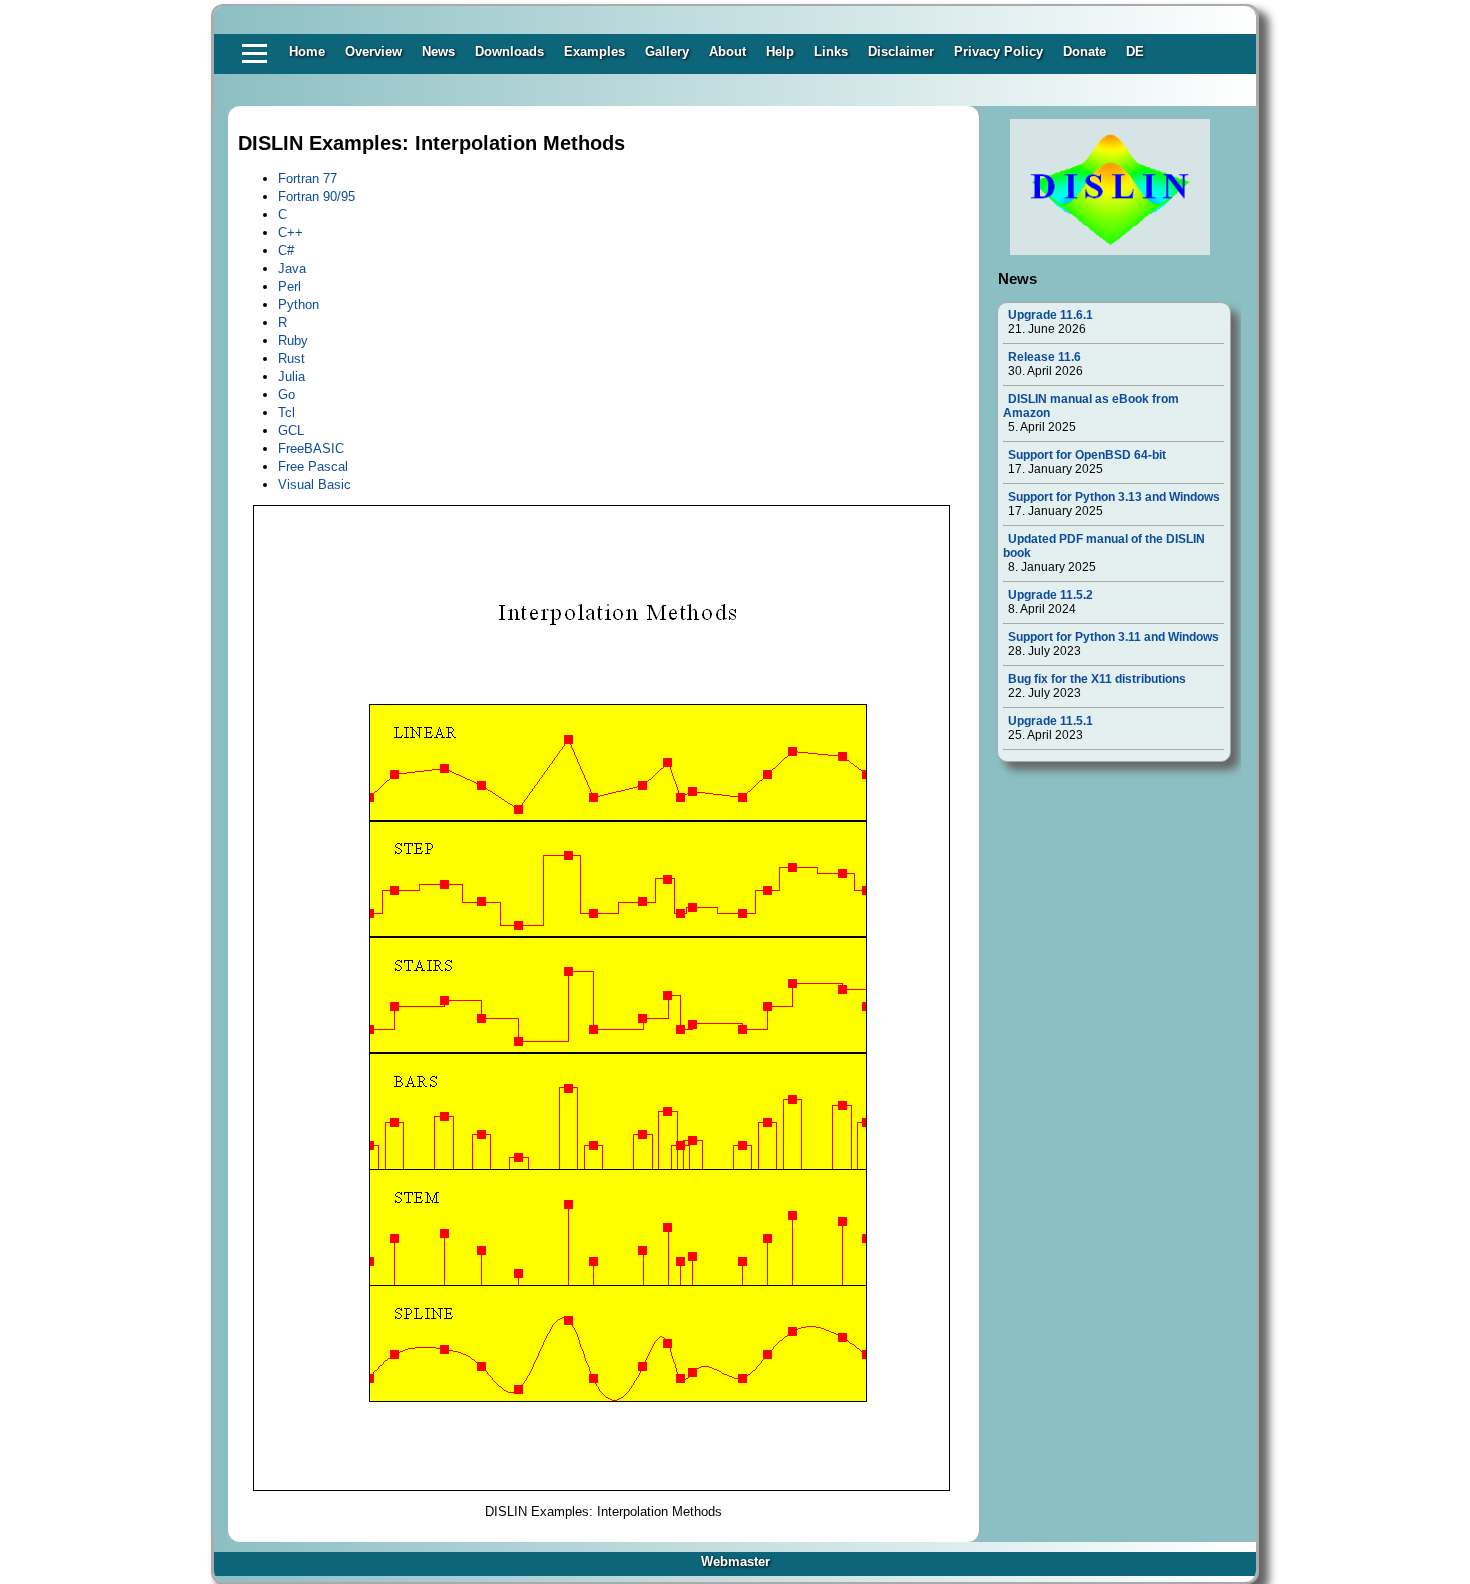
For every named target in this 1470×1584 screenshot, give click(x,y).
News (438, 51)
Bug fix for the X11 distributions (1097, 679)
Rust (291, 358)
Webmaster (735, 1561)
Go (286, 394)
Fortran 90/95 (316, 196)
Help (780, 51)
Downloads (509, 51)
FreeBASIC (311, 448)
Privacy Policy (998, 51)
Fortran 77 (307, 178)
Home (307, 51)
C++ (290, 232)
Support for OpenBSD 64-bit (1087, 455)
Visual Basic (314, 484)
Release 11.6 (1044, 357)
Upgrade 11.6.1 (1050, 315)
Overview (373, 51)
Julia (291, 376)
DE (1135, 51)
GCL (291, 430)
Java (292, 268)
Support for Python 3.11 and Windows (1113, 637)
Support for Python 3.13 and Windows (1114, 497)
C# (286, 250)
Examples (594, 51)
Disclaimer (901, 51)
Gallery (667, 51)
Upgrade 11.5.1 (1050, 721)
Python (298, 304)
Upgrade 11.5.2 (1050, 595)
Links (831, 51)
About (727, 51)
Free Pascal (313, 466)
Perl (289, 286)
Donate (1084, 51)
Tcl (286, 412)
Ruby (293, 340)
